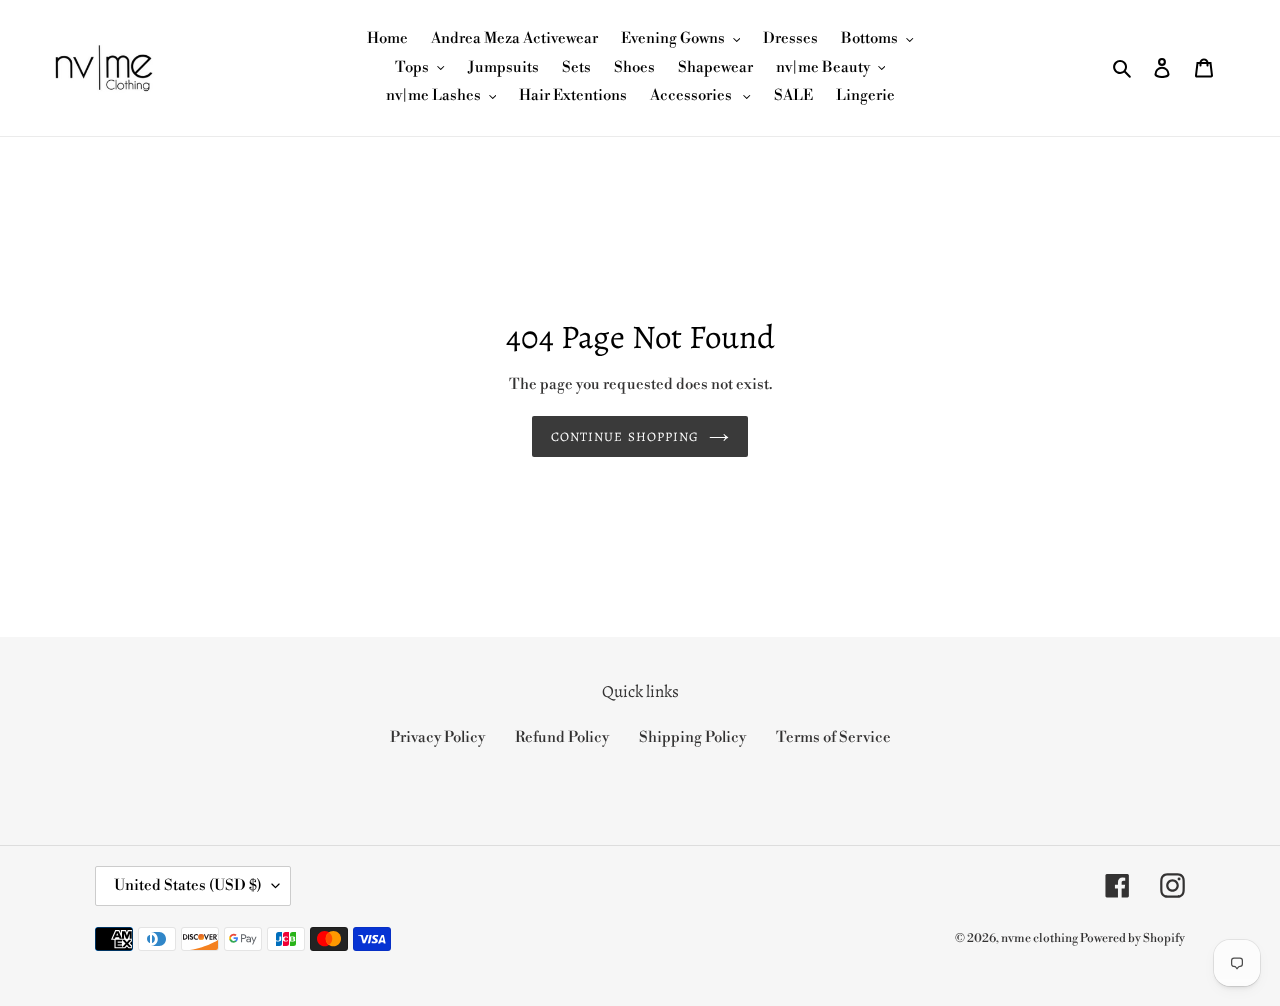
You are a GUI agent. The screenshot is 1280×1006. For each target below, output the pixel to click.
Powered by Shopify (1132, 938)
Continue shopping (625, 436)
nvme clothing (1040, 938)
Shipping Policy (692, 737)
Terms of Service (833, 737)
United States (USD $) (188, 885)
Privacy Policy (437, 737)
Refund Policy (562, 737)
